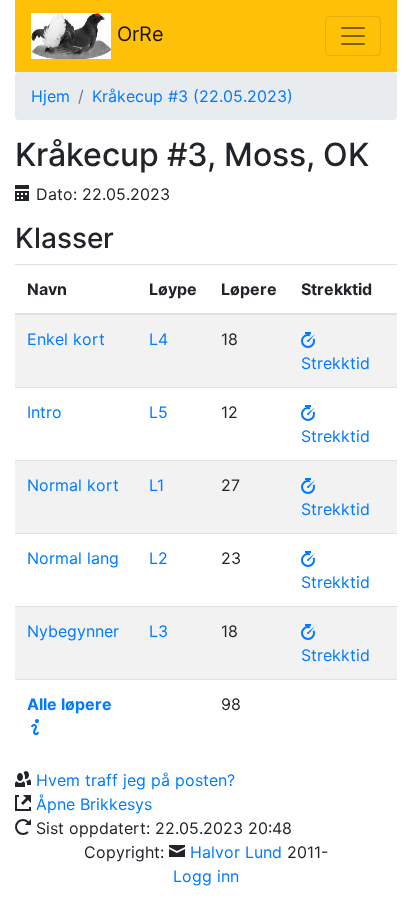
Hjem (50, 96)
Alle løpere (69, 704)
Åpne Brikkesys (94, 804)
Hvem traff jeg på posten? (135, 780)
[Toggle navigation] (353, 36)
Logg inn (206, 876)
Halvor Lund (236, 852)
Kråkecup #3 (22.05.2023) (192, 96)
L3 (158, 631)
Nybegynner (73, 631)
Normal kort (73, 485)
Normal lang (73, 558)
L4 (158, 339)
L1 (156, 485)
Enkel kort (66, 339)
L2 (158, 558)
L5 (158, 412)
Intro (44, 412)
